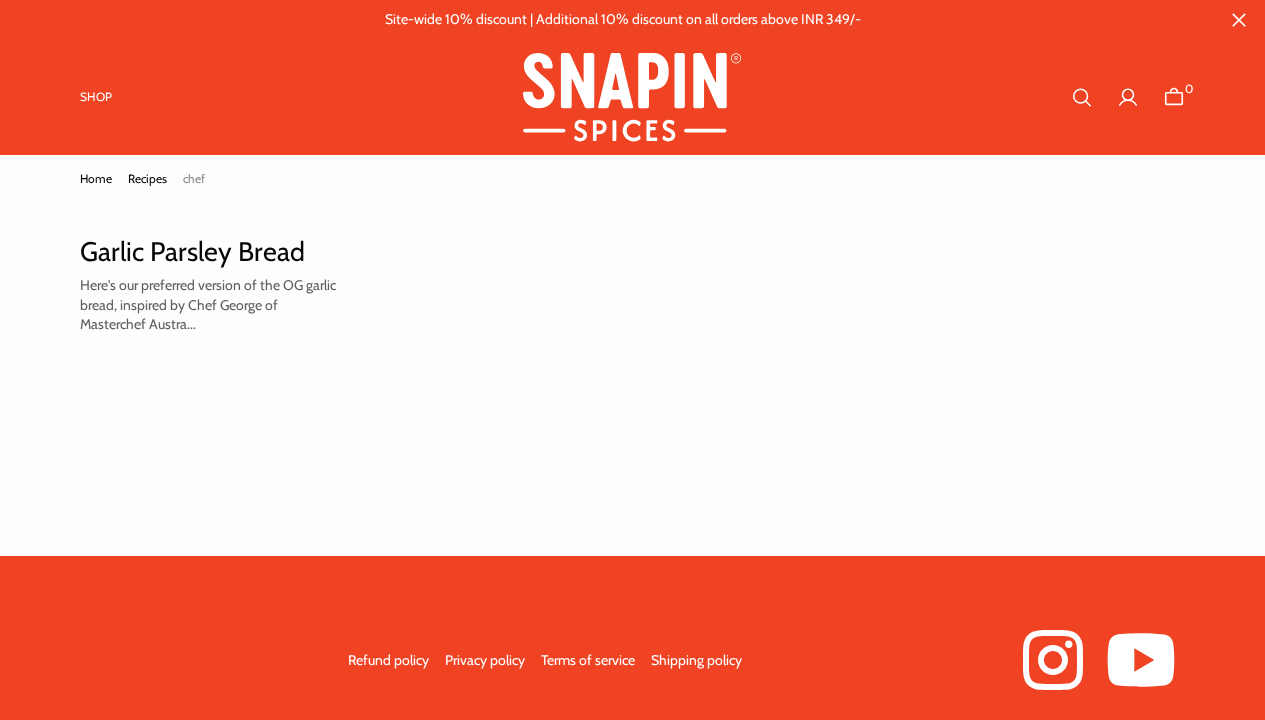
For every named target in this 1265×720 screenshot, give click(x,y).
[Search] (1082, 97)
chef (97, 232)
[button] (1128, 97)
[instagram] (1053, 660)
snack (323, 232)
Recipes (147, 178)
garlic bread (173, 232)
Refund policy (388, 660)
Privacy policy (485, 660)
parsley (259, 232)
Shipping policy (696, 660)
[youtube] (1141, 660)
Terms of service (588, 660)
